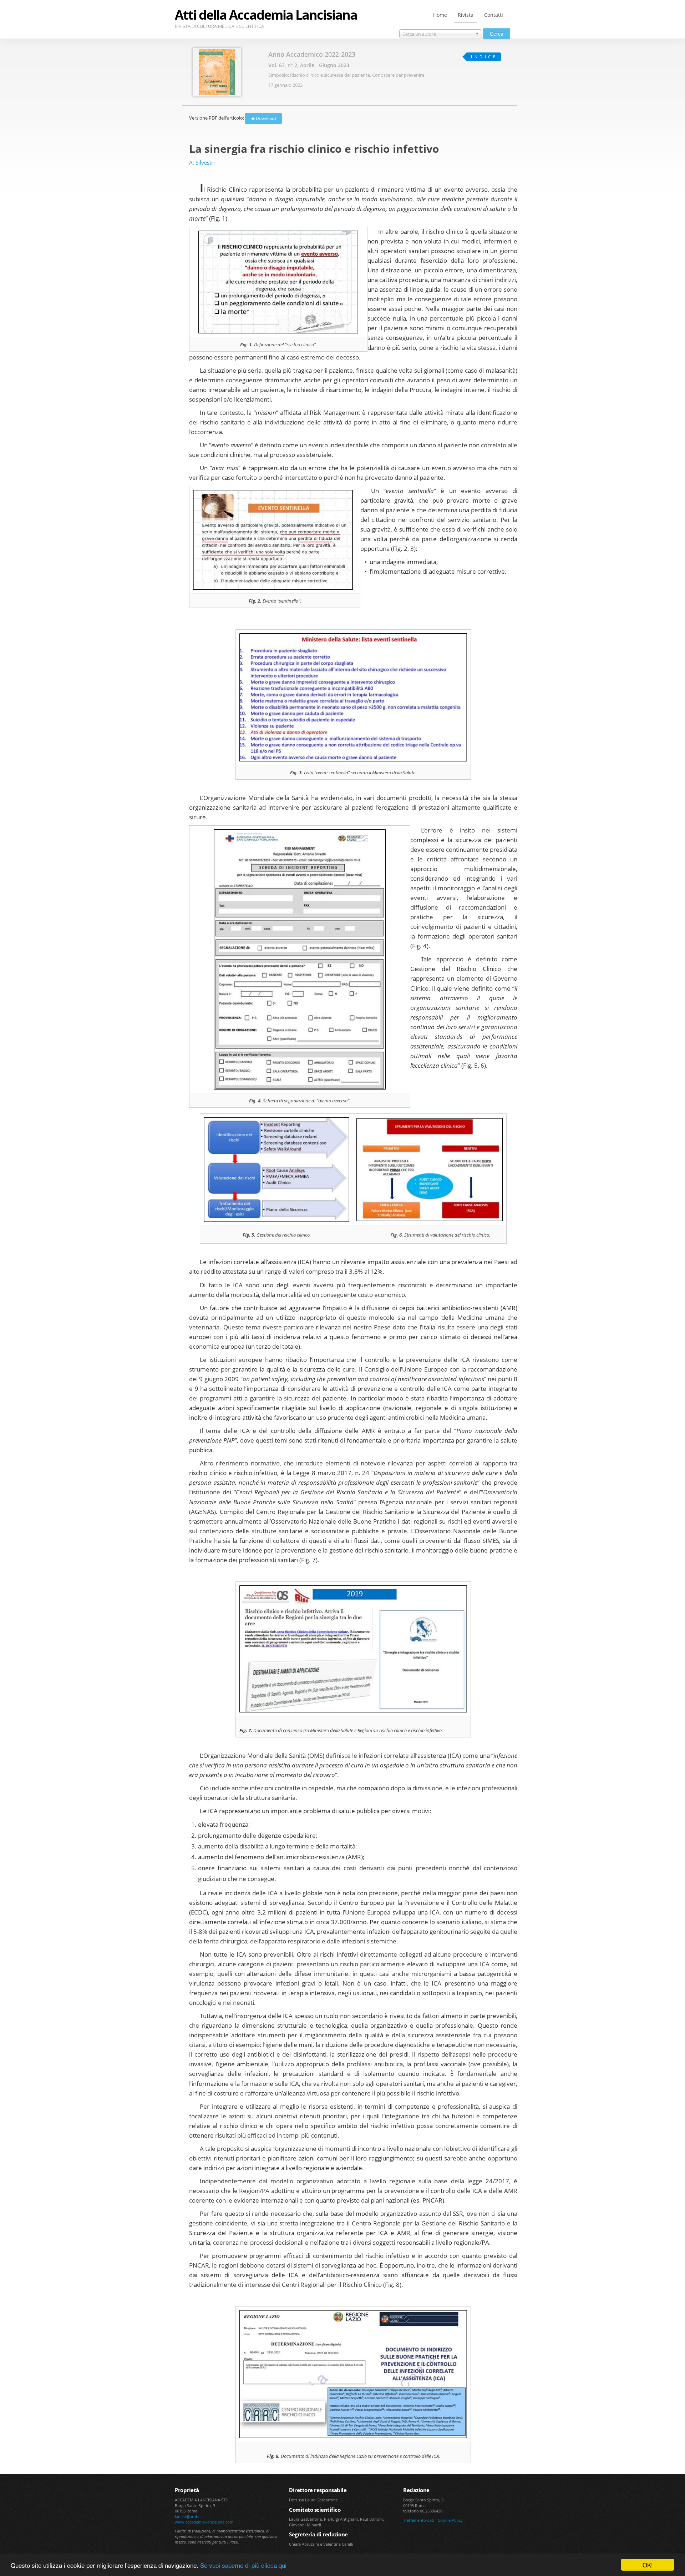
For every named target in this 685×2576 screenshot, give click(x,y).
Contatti (494, 15)
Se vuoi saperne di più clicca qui (243, 2565)
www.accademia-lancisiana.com (204, 2522)
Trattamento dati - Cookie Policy (433, 2520)
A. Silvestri (202, 162)
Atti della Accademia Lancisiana (266, 15)
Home (440, 15)
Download (265, 118)
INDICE (484, 57)
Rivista (466, 15)
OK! (648, 2565)
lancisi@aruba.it (189, 2517)
